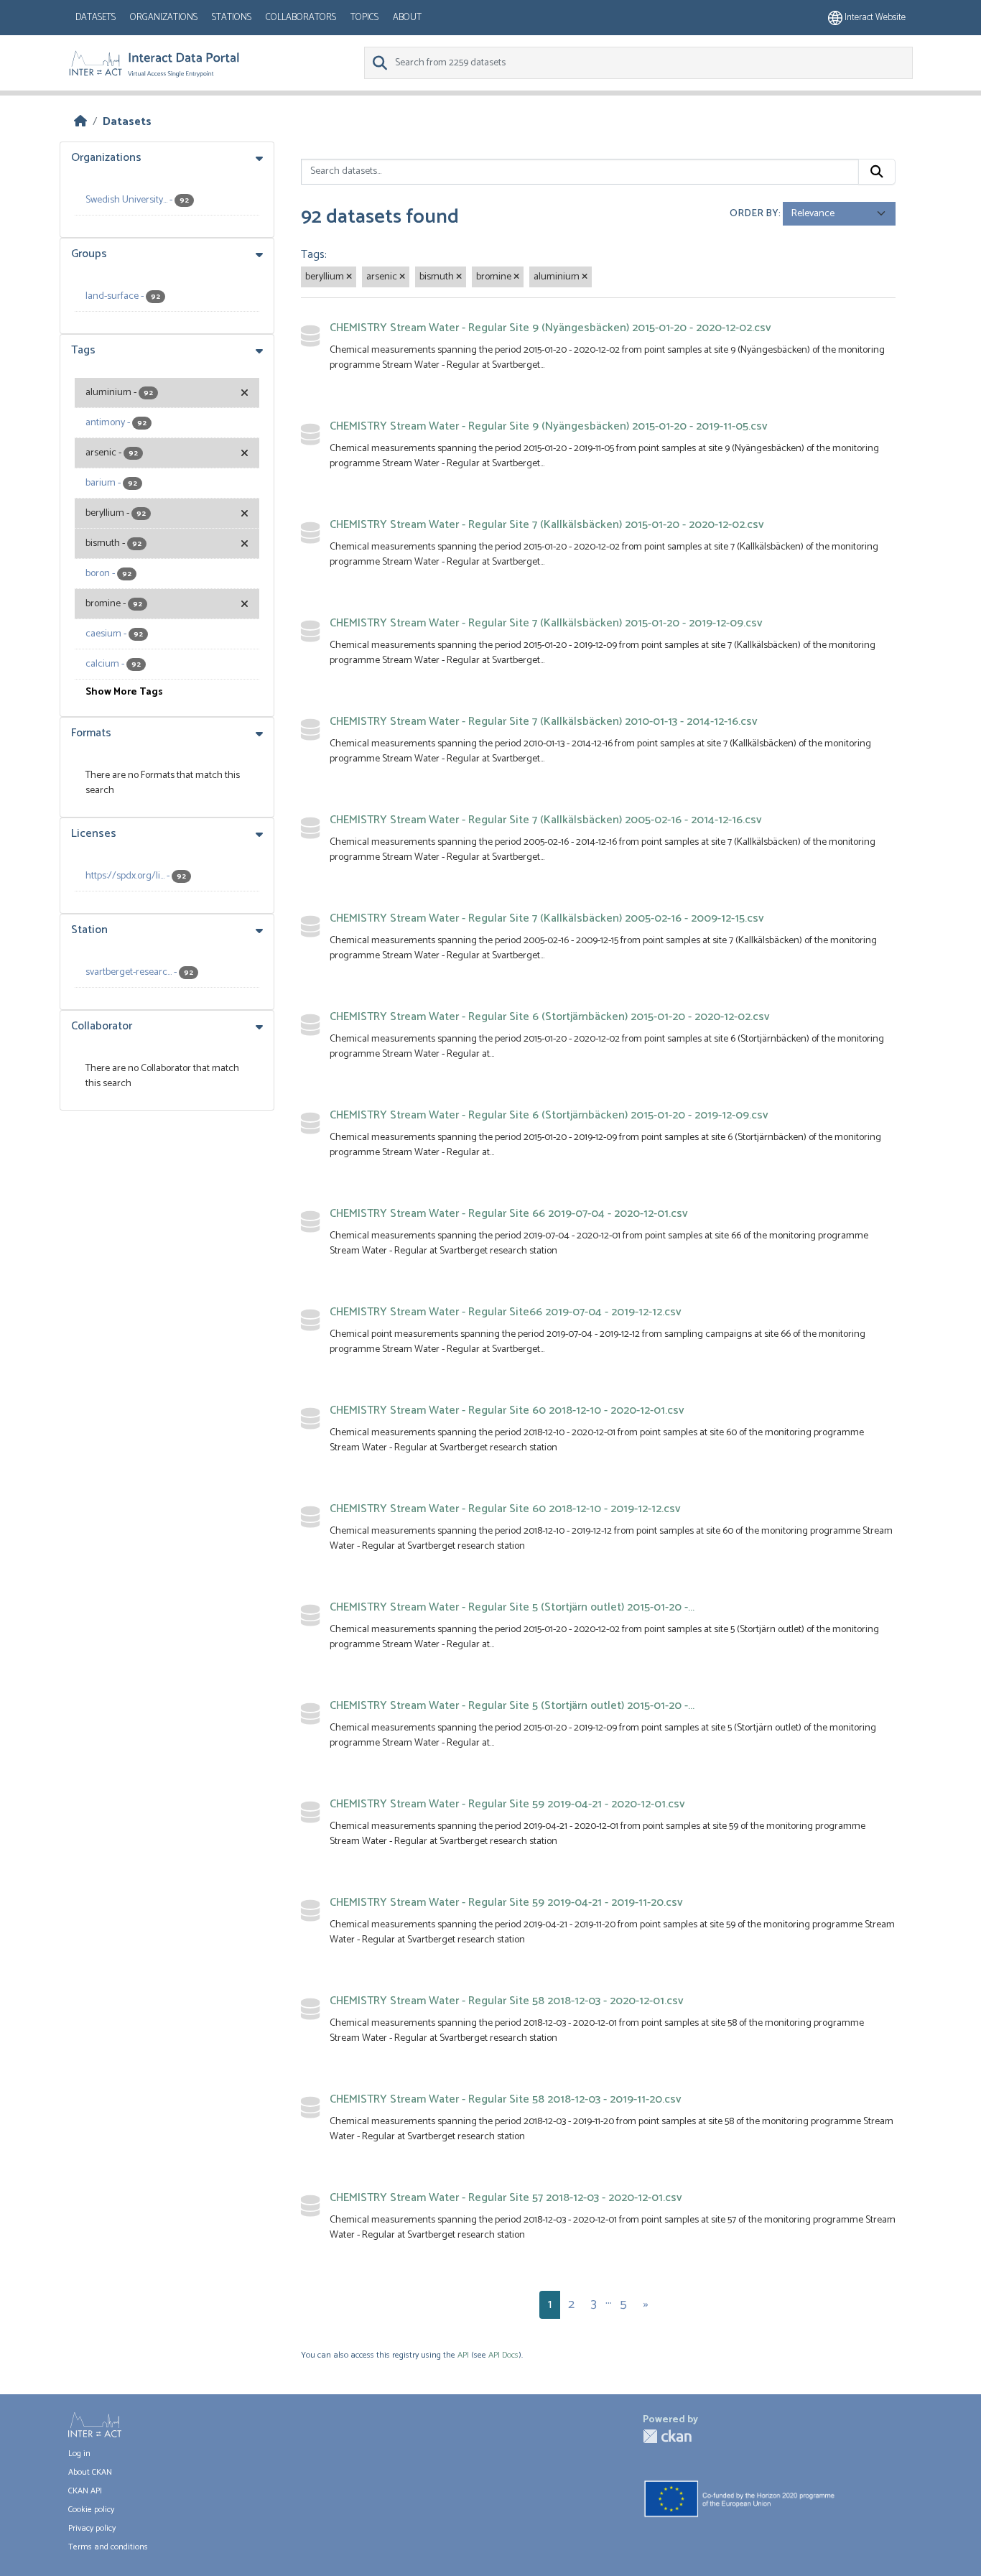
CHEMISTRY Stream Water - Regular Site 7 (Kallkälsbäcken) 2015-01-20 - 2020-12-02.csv (547, 525)
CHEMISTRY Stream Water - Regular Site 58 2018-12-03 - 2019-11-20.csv (506, 2099)
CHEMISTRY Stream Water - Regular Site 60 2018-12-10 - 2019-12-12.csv (505, 1509)
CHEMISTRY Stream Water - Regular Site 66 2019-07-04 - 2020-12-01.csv (509, 1214)
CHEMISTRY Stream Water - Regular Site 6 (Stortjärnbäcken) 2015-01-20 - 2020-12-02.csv (550, 1017)
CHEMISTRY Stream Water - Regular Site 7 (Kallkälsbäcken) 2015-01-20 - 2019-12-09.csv (546, 623)
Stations (232, 18)
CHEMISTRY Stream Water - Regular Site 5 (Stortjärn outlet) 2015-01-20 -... (512, 1607)
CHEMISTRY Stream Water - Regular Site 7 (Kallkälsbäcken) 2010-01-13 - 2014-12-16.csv (544, 722)
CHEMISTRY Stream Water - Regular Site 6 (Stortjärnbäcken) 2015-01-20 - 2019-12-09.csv (549, 1115)
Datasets (96, 18)
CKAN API (85, 2491)
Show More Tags (124, 692)
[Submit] (877, 172)
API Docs (503, 2355)
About (407, 18)
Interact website (874, 18)
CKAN (667, 2436)
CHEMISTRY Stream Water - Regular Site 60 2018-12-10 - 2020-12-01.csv (507, 1410)
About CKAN (90, 2472)
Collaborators (301, 18)
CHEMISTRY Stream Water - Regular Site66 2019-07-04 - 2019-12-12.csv (506, 1312)
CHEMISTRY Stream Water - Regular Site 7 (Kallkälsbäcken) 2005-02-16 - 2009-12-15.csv (547, 918)
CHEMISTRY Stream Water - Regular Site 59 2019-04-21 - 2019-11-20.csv (506, 1903)
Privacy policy (92, 2528)
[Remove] (349, 277)
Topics (364, 18)
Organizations (164, 18)
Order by (754, 214)
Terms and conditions (108, 2547)
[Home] (80, 122)
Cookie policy (91, 2510)
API (463, 2355)
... (609, 2300)
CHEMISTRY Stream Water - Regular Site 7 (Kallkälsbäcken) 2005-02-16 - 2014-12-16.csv (546, 820)
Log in (79, 2454)
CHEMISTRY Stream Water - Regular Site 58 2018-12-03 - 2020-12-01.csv (507, 2001)
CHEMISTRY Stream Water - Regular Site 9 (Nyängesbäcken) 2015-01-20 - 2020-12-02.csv (550, 328)
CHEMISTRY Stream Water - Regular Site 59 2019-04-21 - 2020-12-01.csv (507, 1804)
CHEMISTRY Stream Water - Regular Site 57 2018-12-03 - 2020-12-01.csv (506, 2198)
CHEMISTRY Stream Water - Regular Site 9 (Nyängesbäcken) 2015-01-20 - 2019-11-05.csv (549, 426)
